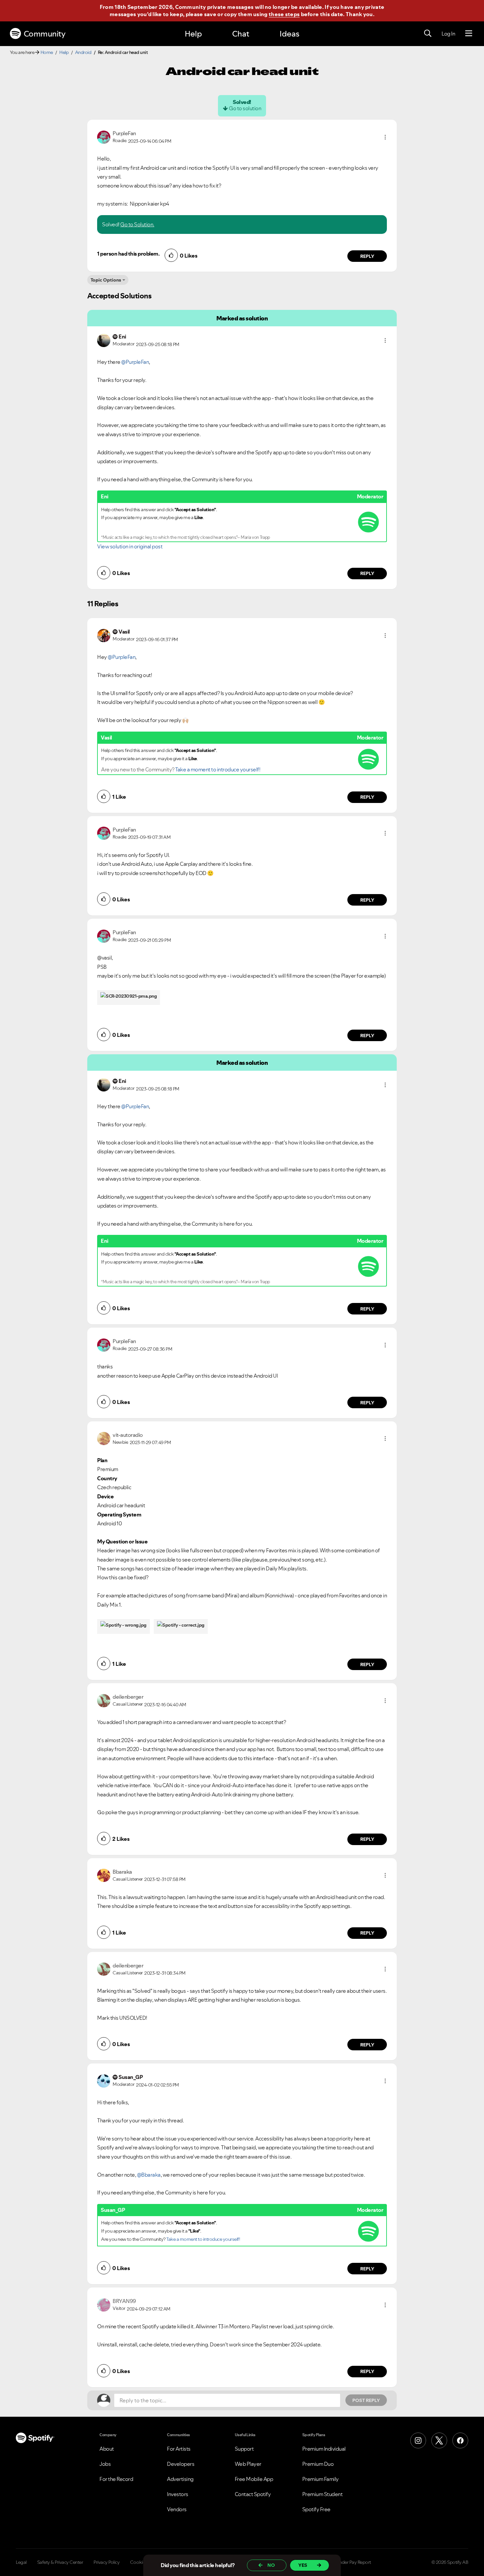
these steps (284, 14)
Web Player (248, 2464)
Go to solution (245, 108)
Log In (448, 34)
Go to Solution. (137, 224)
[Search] (428, 34)
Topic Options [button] (106, 280)
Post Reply (366, 2400)
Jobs (105, 2464)
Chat (241, 34)
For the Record (116, 2479)
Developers (181, 2464)
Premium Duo (318, 2464)
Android (83, 52)
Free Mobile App (254, 2479)
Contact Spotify (253, 2494)
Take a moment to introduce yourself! (218, 769)
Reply (367, 256)
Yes (303, 2565)
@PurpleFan (135, 362)
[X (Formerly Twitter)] (439, 2440)
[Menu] (469, 34)
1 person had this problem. (128, 254)
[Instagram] (418, 2440)
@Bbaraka (149, 2175)
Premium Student (323, 2494)
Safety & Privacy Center (60, 2562)
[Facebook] (460, 2440)
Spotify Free (316, 2509)
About (107, 2449)
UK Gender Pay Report (349, 2562)
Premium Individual (324, 2449)
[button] (385, 137)
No (271, 2565)
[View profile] (104, 137)
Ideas (289, 34)
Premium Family (321, 2479)
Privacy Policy (107, 2562)
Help (193, 34)
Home (47, 52)
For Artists (179, 2449)
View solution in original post (130, 546)
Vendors (177, 2509)
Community (45, 34)
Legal (21, 2562)
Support (244, 2449)
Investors (178, 2494)
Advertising (180, 2479)
